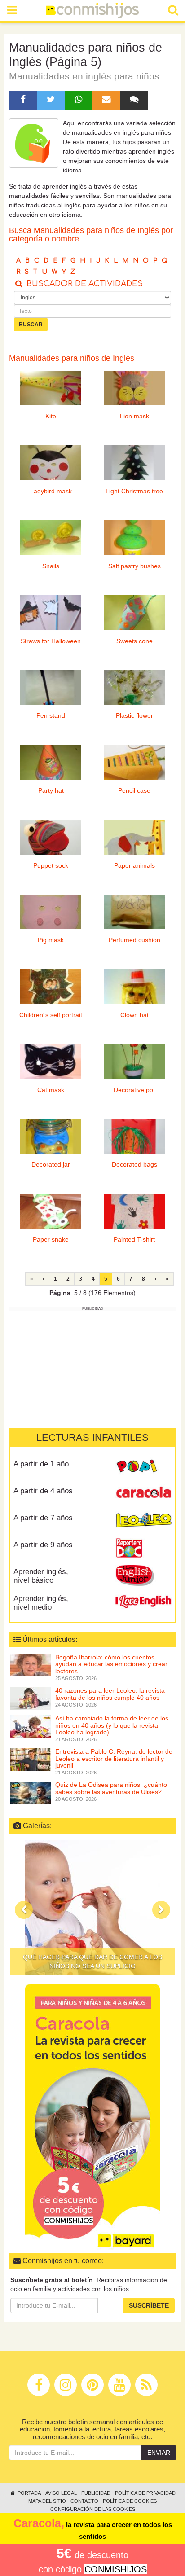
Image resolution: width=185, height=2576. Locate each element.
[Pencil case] (134, 762)
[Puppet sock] (51, 837)
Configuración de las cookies (93, 2509)
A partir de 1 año (41, 1464)
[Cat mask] (51, 1062)
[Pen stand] (51, 688)
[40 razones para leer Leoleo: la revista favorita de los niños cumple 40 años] (31, 1698)
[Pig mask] (51, 912)
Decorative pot (134, 1090)
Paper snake (51, 1239)
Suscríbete (149, 2305)
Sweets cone (134, 641)
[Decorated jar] (51, 1137)
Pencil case (134, 790)
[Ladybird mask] (51, 463)
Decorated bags (134, 1164)
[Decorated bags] (134, 1137)
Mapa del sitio (47, 2501)
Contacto (84, 2501)
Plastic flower (134, 715)
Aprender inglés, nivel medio (41, 1603)
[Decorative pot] (134, 1062)
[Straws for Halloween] (51, 613)
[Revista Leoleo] (143, 1521)
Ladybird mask (51, 491)
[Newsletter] (106, 100)
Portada (29, 2493)
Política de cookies (130, 2501)
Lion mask (134, 416)
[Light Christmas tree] (134, 463)
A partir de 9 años (43, 1545)
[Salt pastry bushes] (134, 538)
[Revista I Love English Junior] (143, 1575)
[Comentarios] (134, 100)
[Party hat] (51, 762)
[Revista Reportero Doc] (143, 1548)
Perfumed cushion (134, 940)
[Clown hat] (134, 987)
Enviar (159, 2453)
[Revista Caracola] (143, 1494)
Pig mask (51, 940)
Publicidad (96, 2493)
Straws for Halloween (51, 641)
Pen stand (51, 715)
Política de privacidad (145, 2493)
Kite (51, 416)
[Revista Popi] (143, 1467)
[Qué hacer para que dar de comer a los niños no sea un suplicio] (92, 1908)
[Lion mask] (134, 388)
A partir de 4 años (43, 1491)
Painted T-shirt (134, 1239)
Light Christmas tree (134, 491)
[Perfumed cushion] (134, 912)
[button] (24, 1910)
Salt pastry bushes (134, 566)
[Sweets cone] (134, 613)
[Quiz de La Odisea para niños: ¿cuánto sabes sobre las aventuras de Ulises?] (31, 1792)
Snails (51, 566)
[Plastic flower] (134, 688)
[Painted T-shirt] (134, 1211)
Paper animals (134, 865)
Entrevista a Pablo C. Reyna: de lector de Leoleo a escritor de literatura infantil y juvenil (114, 1758)
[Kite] (51, 388)
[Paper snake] (51, 1211)
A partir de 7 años (43, 1518)
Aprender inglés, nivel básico (41, 1576)
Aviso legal (61, 2493)
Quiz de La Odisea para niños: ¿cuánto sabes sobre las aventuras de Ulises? (111, 1788)
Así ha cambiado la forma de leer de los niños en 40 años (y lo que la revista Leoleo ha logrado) (112, 1725)
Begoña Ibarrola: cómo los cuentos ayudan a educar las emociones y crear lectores (111, 1664)
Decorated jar (51, 1164)
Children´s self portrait (51, 1015)
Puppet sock (51, 865)
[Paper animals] (134, 837)
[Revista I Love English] (143, 1602)
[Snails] (51, 538)
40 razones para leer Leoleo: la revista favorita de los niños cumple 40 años (110, 1694)
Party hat (51, 790)
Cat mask (51, 1090)
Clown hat (134, 1015)
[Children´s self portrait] (51, 987)
